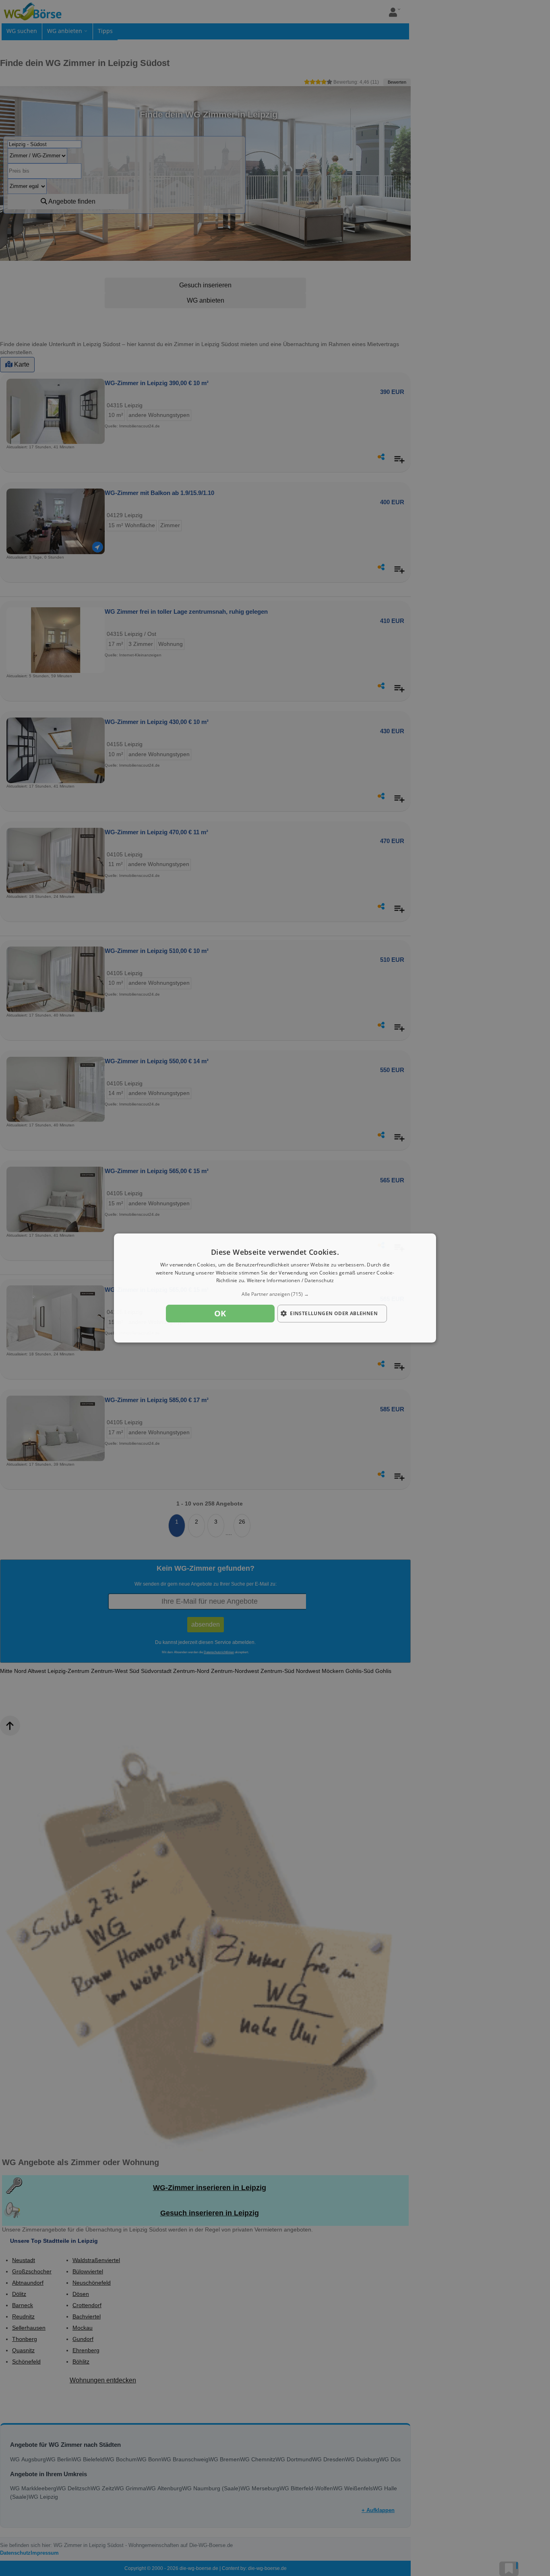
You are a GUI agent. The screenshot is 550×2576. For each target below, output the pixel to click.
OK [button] (220, 1313)
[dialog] (275, 1288)
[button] (275, 1294)
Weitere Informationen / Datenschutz (291, 1281)
